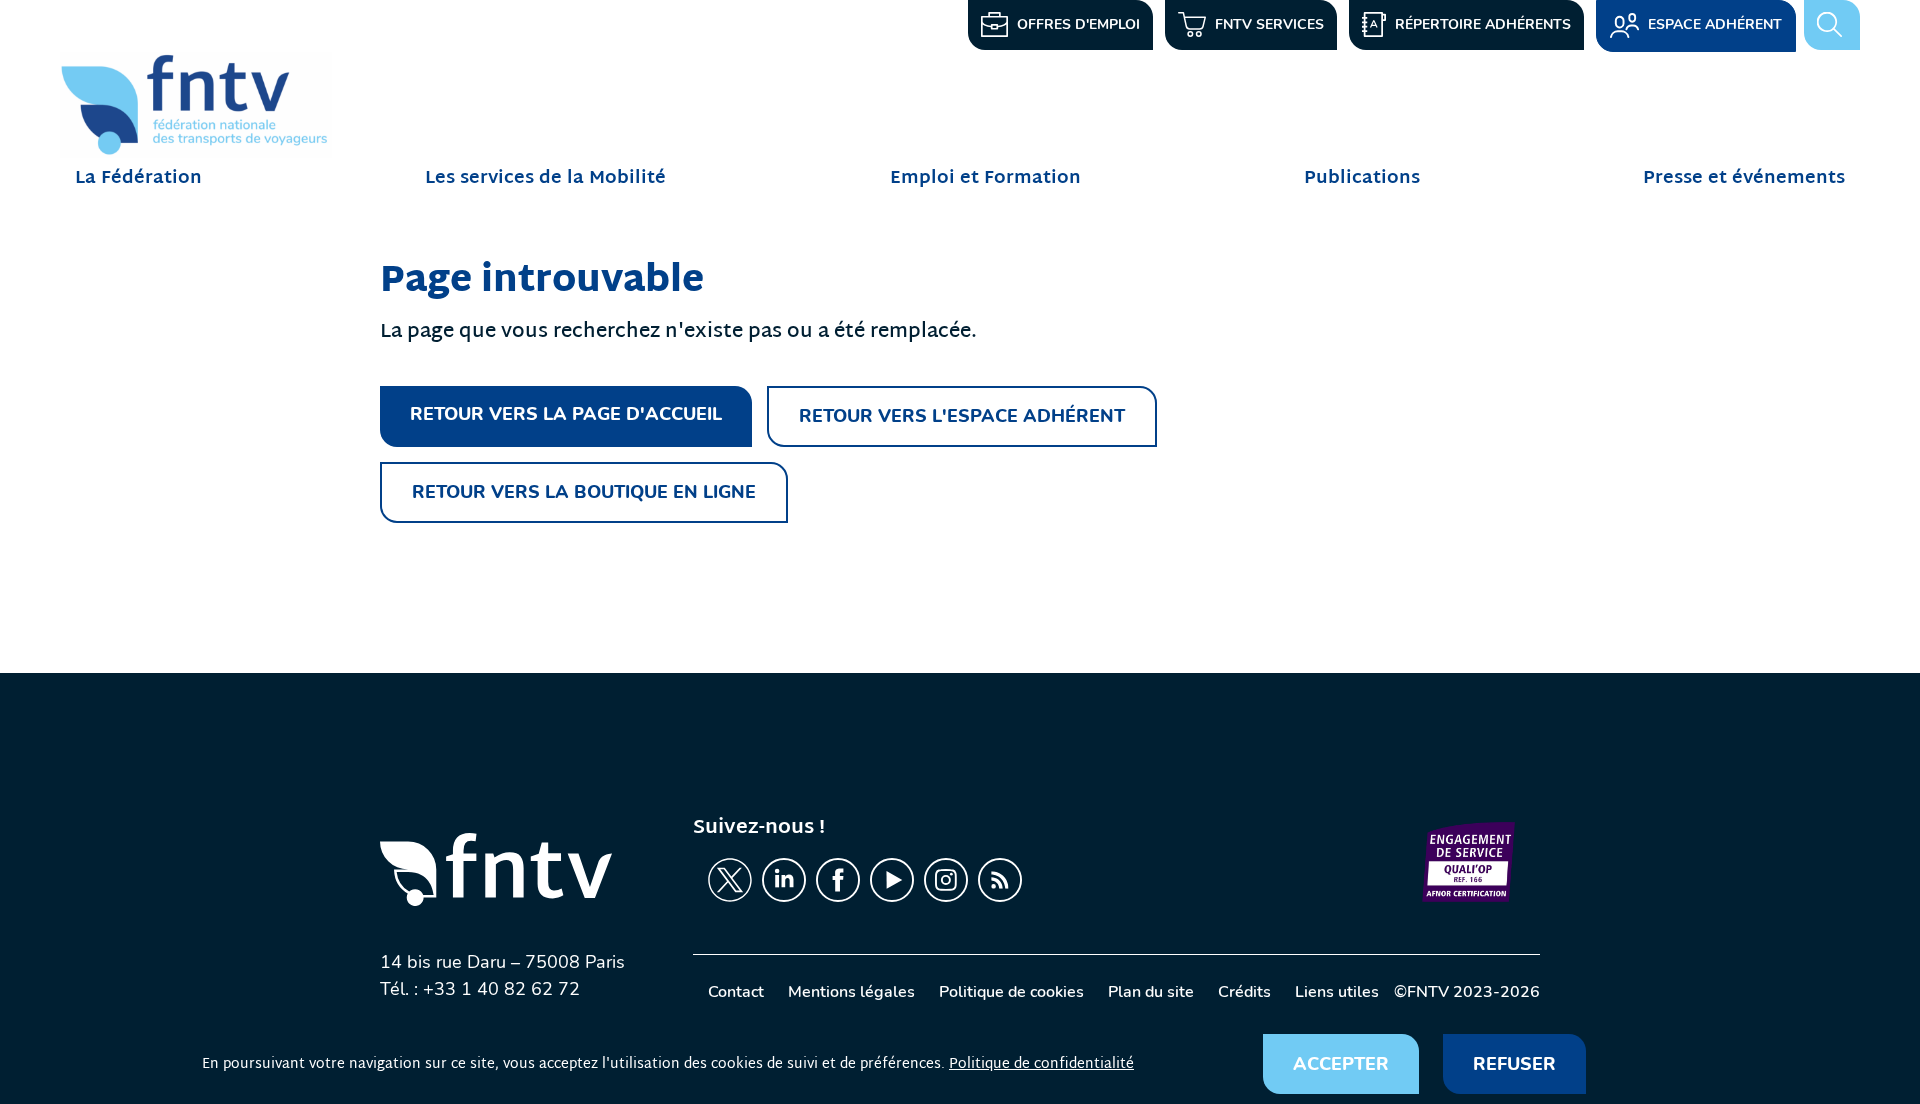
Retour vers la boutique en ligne (584, 492)
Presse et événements (1744, 178)
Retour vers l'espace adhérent (962, 416)
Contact (736, 992)
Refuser (1514, 1064)
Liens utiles (1337, 992)
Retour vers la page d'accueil (566, 414)
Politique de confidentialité (1041, 1064)
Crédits (1244, 992)
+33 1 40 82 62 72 (501, 989)
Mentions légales (851, 992)
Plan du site (1151, 992)
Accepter (1341, 1064)
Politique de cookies (1011, 992)
